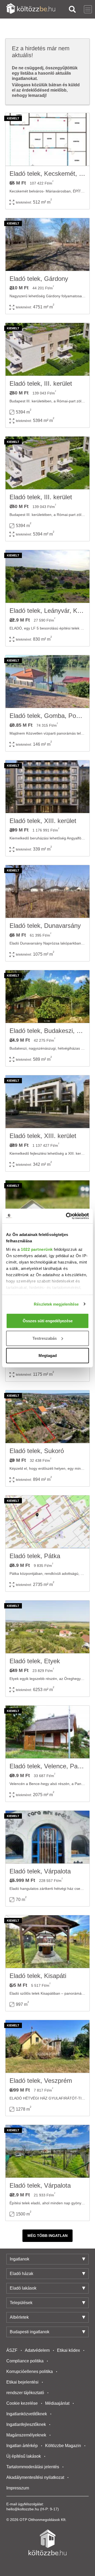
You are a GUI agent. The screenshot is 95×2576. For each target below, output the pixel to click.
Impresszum (18, 2488)
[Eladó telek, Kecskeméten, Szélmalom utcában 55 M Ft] (47, 140)
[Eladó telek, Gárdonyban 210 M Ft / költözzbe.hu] (47, 245)
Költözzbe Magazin (63, 2446)
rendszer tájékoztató (25, 2393)
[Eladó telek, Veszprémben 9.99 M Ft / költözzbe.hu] (47, 2047)
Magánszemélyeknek (26, 2435)
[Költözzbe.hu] (31, 9)
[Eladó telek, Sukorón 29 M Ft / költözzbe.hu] (47, 1417)
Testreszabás (45, 1338)
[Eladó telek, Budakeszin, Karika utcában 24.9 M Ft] (47, 997)
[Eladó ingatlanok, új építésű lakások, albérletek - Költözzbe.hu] (47, 2542)
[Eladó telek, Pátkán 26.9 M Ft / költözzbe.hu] (47, 1522)
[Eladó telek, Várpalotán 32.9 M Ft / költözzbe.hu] (47, 2151)
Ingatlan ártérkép (22, 2446)
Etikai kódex (68, 2350)
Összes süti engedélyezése (48, 1321)
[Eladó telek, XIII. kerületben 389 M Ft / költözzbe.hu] (47, 1102)
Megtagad (48, 1356)
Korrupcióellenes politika (30, 2372)
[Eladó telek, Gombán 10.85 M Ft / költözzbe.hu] (47, 682)
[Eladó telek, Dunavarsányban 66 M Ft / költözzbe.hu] (47, 892)
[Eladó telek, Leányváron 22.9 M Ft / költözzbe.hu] (47, 577)
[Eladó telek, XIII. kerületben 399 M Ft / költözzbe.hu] (47, 787)
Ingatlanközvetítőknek (27, 2414)
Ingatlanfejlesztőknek (26, 2424)
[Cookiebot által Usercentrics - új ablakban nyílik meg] (67, 1216)
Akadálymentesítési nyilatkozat (35, 2477)
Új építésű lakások (24, 2456)
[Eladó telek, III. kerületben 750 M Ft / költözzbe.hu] (47, 349)
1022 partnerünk (37, 1249)
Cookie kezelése (22, 2403)
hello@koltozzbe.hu (23, 2509)
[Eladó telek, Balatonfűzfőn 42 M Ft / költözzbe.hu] (47, 1207)
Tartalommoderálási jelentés (33, 2467)
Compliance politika (25, 2361)
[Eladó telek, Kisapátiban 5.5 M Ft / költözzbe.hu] (47, 1942)
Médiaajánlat (57, 2403)
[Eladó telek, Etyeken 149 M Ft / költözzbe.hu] (47, 1627)
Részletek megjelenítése (56, 1304)
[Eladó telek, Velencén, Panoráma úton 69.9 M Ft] (47, 1732)
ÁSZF (12, 2350)
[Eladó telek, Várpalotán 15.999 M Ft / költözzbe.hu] (47, 1837)
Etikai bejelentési (22, 2382)
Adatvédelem (37, 2350)
